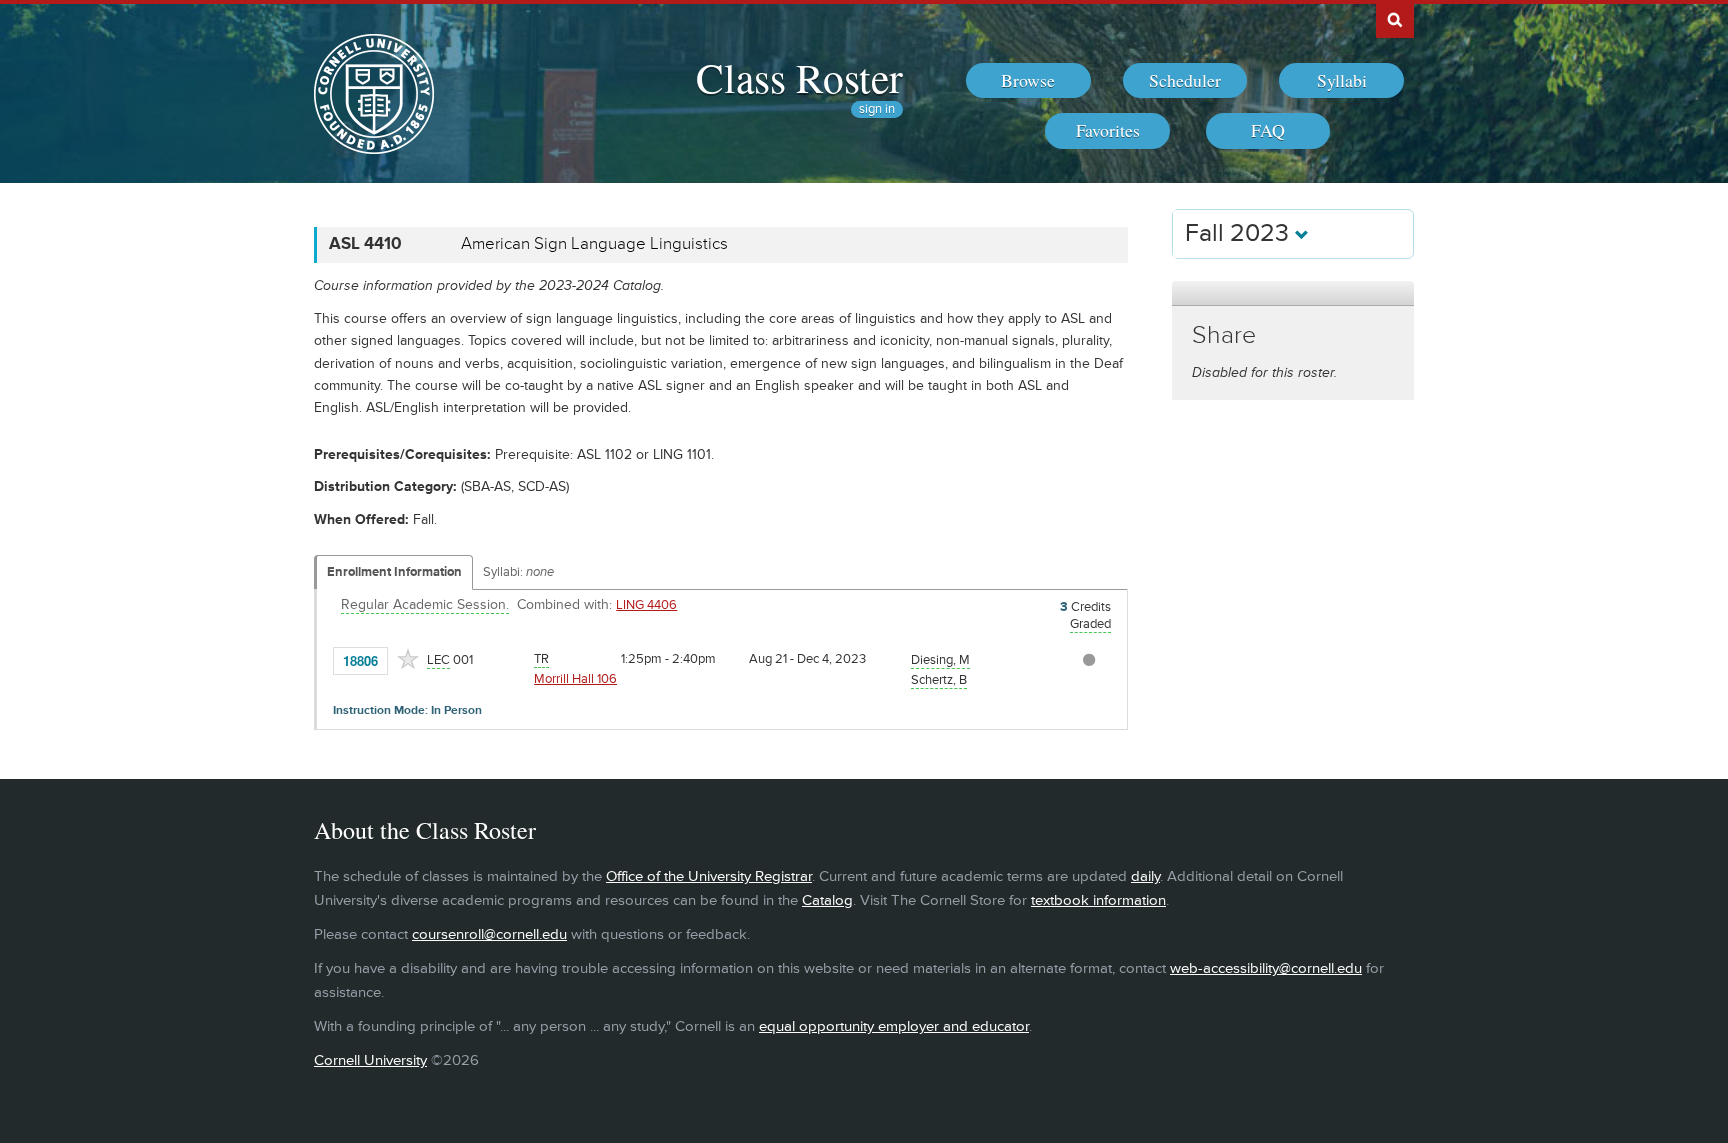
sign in (877, 109)
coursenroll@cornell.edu (489, 934)
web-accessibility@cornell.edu (1266, 968)
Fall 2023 (1240, 233)
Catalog (827, 900)
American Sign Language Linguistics (594, 244)
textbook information (1098, 900)
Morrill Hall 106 (575, 679)
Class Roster (799, 77)
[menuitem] (1028, 81)
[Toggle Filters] (1293, 293)
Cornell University (370, 1060)
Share (1224, 335)
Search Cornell (1395, 19)
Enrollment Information (394, 572)
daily (1145, 876)
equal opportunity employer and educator (894, 1026)
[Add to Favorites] (408, 659)
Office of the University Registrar (709, 876)
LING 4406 (646, 605)
